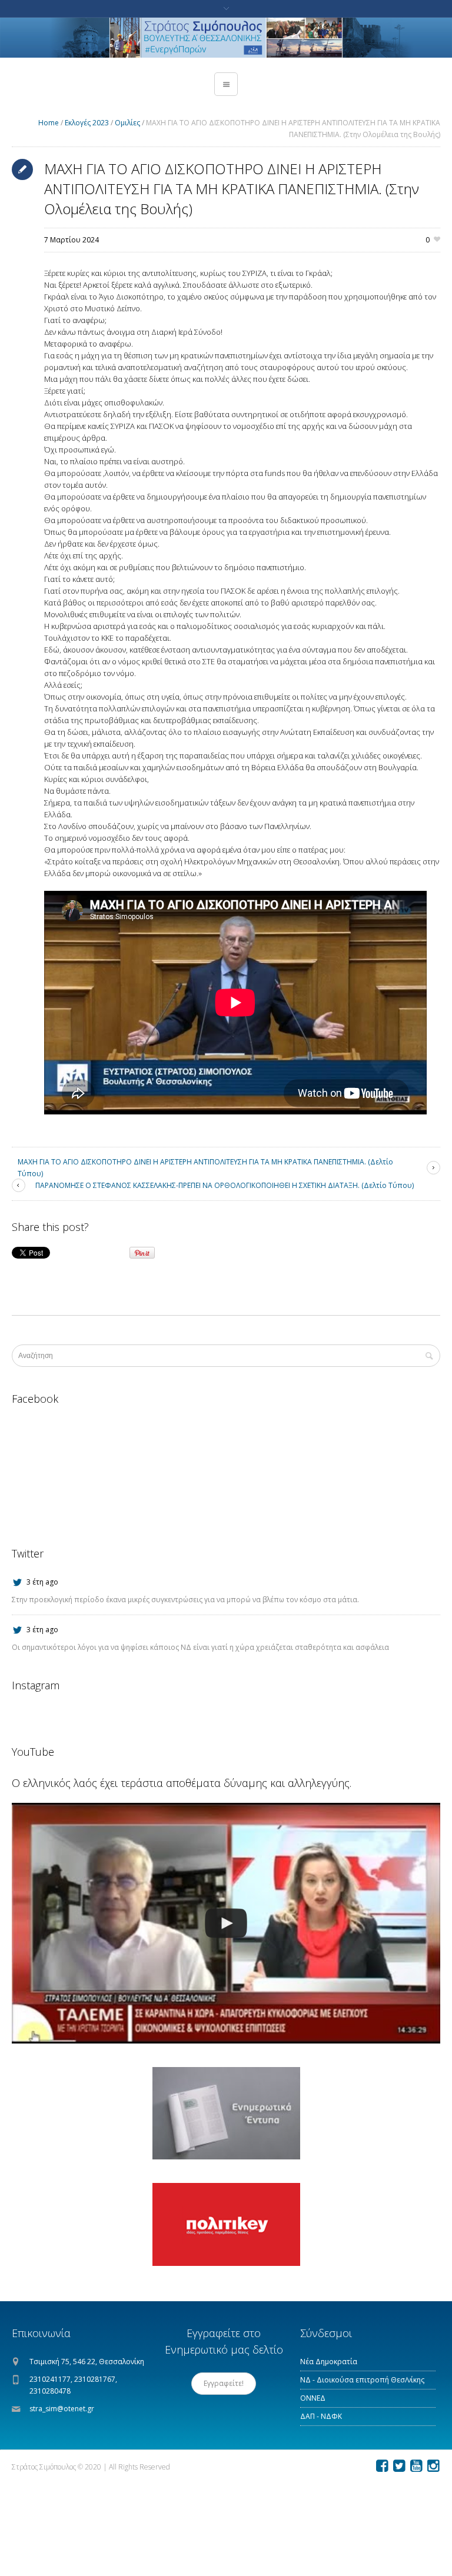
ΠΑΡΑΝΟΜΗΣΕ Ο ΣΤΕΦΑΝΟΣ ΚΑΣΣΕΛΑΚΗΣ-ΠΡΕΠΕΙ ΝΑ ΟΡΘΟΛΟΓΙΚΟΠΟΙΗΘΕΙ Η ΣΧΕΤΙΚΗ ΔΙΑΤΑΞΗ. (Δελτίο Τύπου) (225, 1185)
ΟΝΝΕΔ (313, 2398)
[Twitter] (399, 2466)
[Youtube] (416, 2466)
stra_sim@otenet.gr (62, 2409)
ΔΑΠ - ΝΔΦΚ (321, 2416)
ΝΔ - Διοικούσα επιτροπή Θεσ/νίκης (362, 2380)
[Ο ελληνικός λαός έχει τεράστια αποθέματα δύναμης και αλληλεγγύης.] (226, 1923)
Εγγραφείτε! (224, 2383)
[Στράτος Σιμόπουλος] (226, 38)
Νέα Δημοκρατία (329, 2362)
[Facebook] (382, 2466)
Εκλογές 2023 (87, 123)
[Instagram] (433, 2466)
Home (49, 123)
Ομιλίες (127, 123)
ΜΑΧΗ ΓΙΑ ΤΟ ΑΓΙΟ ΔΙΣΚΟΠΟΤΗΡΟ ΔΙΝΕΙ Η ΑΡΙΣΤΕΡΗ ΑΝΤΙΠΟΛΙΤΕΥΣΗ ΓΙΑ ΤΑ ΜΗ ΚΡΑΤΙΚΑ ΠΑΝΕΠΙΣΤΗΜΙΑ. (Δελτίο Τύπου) (205, 1168)
